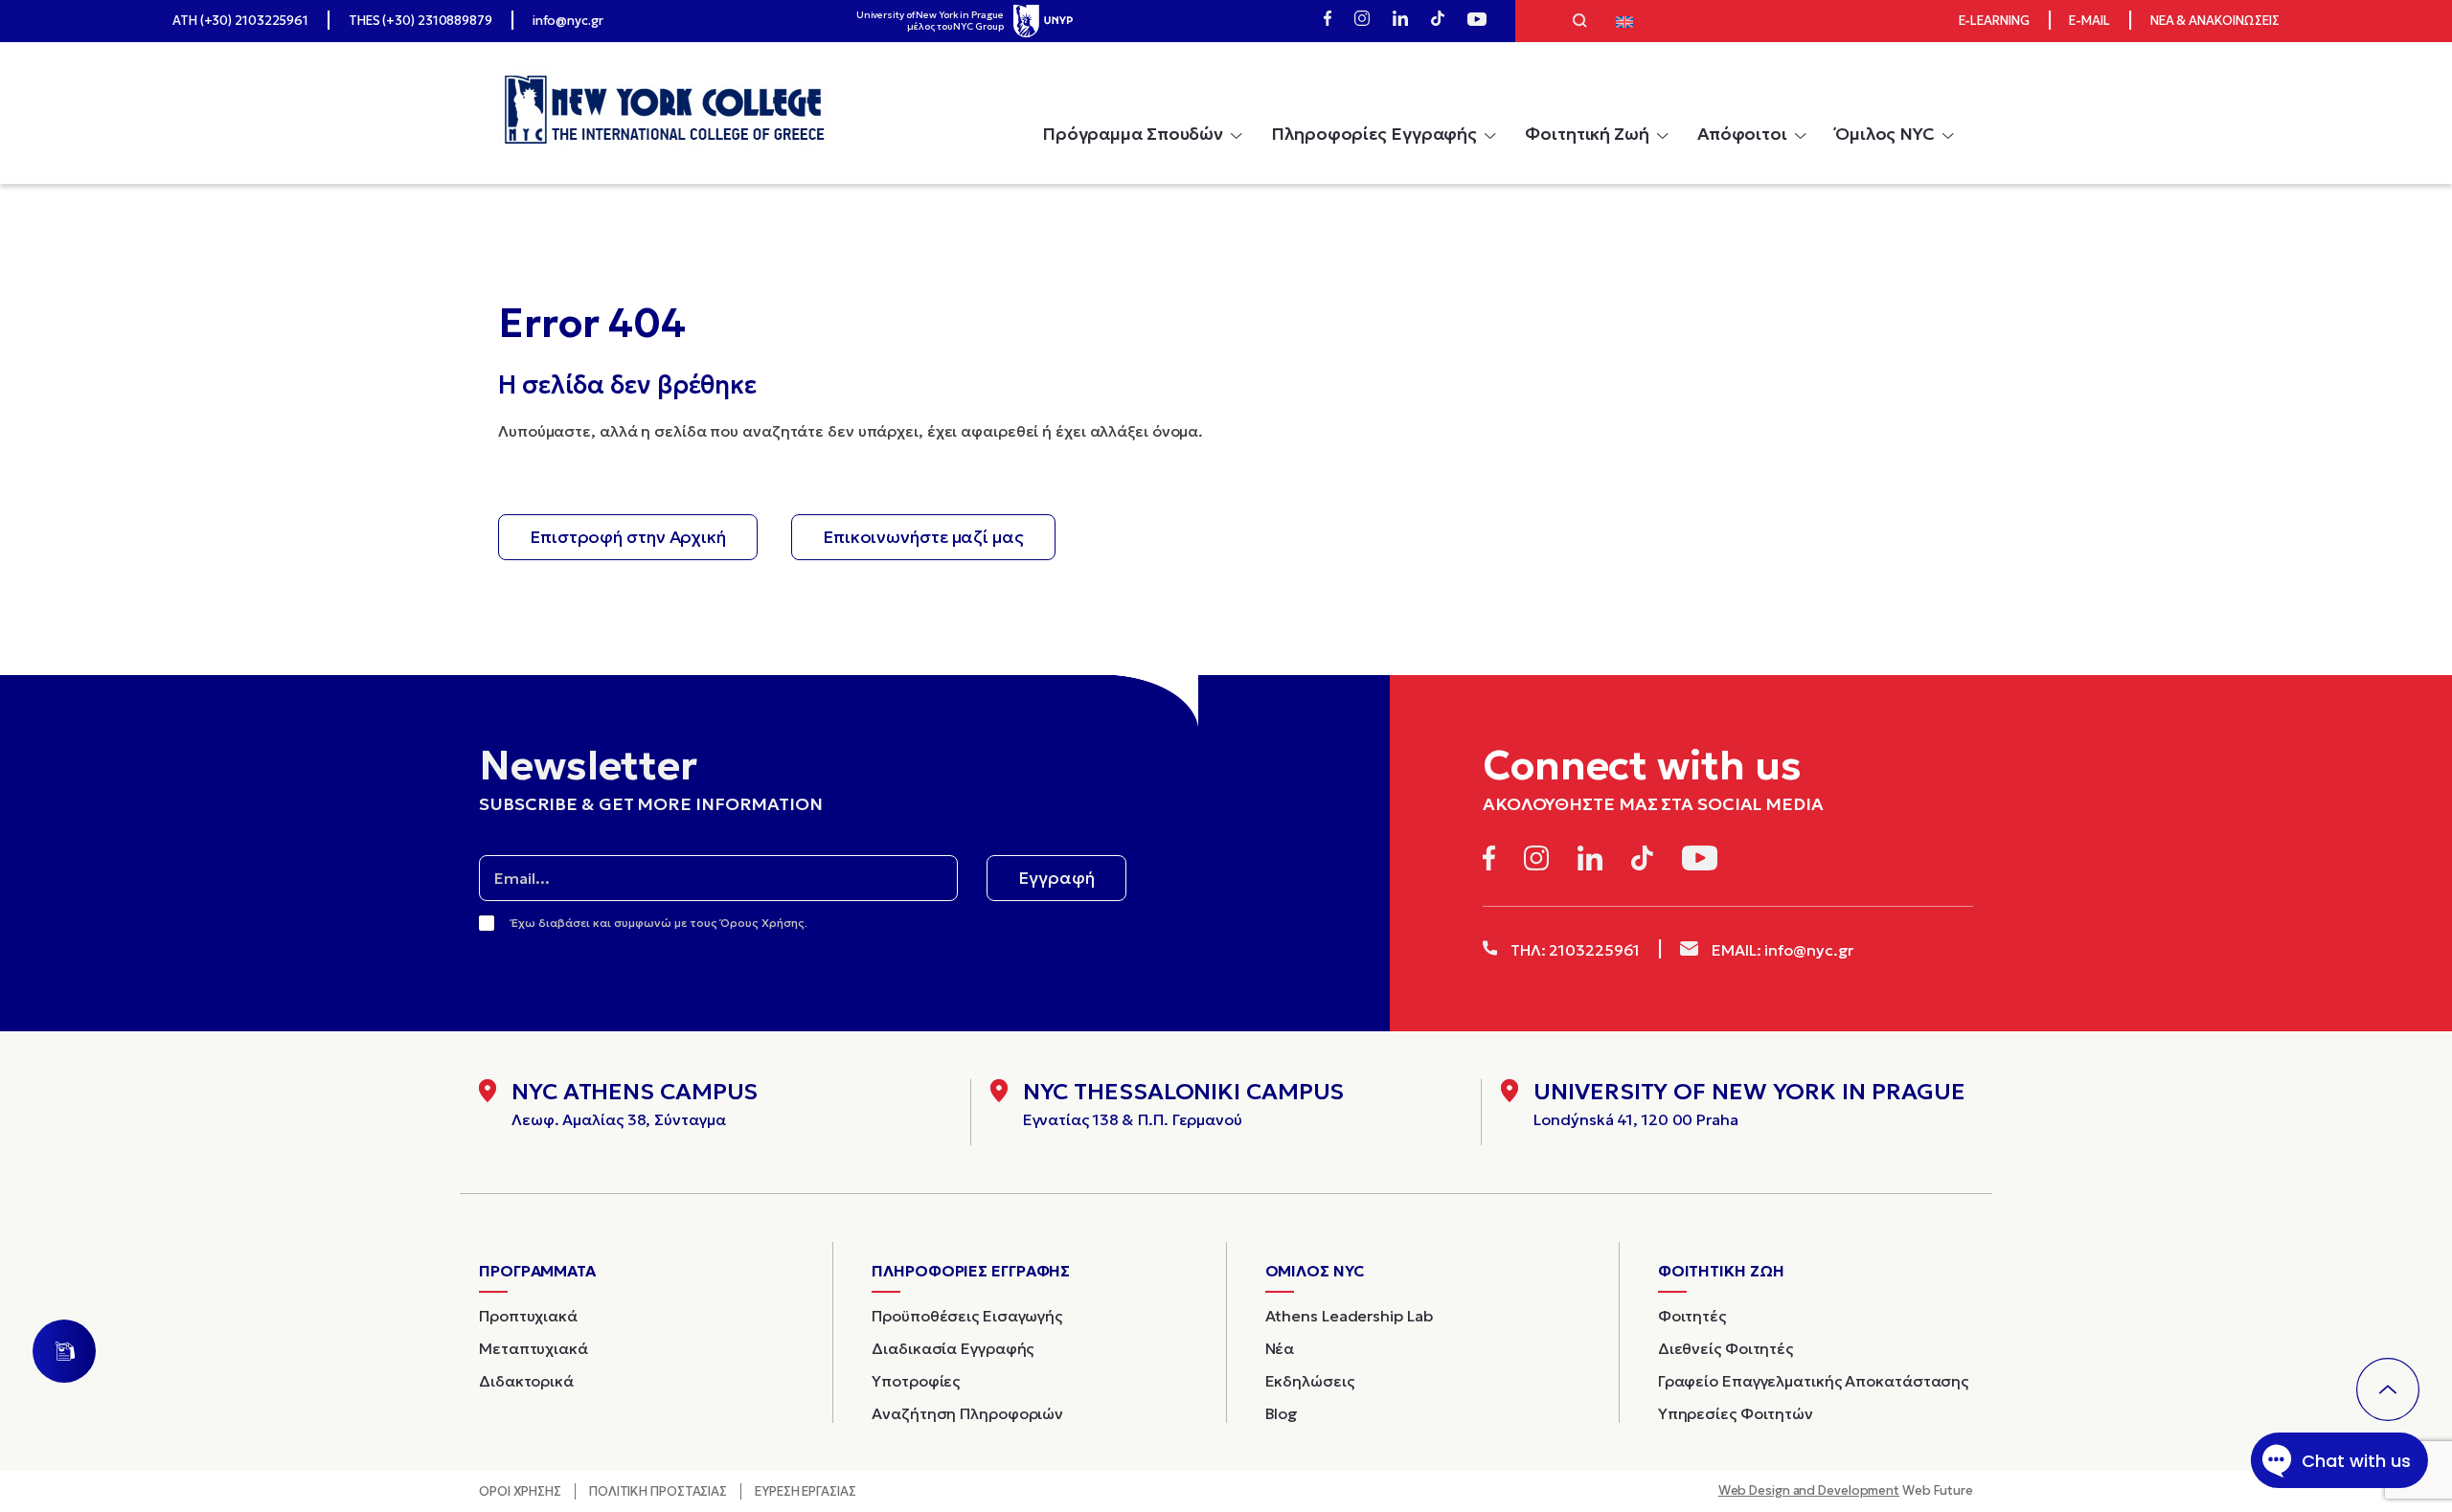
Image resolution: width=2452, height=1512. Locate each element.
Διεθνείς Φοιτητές (1725, 1348)
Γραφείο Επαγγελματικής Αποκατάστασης (1813, 1381)
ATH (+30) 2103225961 (240, 21)
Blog (1282, 1413)
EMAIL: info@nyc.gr (1781, 950)
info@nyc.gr (568, 21)
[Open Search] (1580, 23)
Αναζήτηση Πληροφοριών (967, 1413)
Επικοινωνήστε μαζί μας (923, 537)
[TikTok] (1438, 21)
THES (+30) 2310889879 (420, 21)
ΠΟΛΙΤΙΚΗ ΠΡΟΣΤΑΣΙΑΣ (658, 1491)
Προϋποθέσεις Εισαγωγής (967, 1316)
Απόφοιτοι (1742, 134)
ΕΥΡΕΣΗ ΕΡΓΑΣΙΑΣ (806, 1491)
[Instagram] (1362, 21)
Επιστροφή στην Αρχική (628, 537)
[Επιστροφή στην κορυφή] (2388, 1389)
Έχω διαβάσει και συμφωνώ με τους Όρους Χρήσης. (659, 923)
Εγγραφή (1056, 878)
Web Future (1846, 1490)
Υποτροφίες (916, 1381)
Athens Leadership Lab (1349, 1316)
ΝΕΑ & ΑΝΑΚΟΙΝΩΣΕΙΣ (2215, 21)
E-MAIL (2089, 21)
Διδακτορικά (526, 1381)
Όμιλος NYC (1885, 134)
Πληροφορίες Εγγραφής (1374, 134)
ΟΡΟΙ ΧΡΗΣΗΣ (520, 1491)
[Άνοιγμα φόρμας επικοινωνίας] (64, 1351)
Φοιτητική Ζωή (1587, 134)
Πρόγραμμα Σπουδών (1133, 134)
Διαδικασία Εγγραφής (953, 1348)
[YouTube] (1477, 21)
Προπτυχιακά (528, 1316)
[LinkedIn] (1400, 21)
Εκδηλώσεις (1310, 1381)
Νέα (1280, 1348)
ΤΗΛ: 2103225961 (1573, 950)
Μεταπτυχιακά (534, 1348)
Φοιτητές (1692, 1316)
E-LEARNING (1994, 21)
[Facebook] (1328, 21)
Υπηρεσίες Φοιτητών (1736, 1413)
